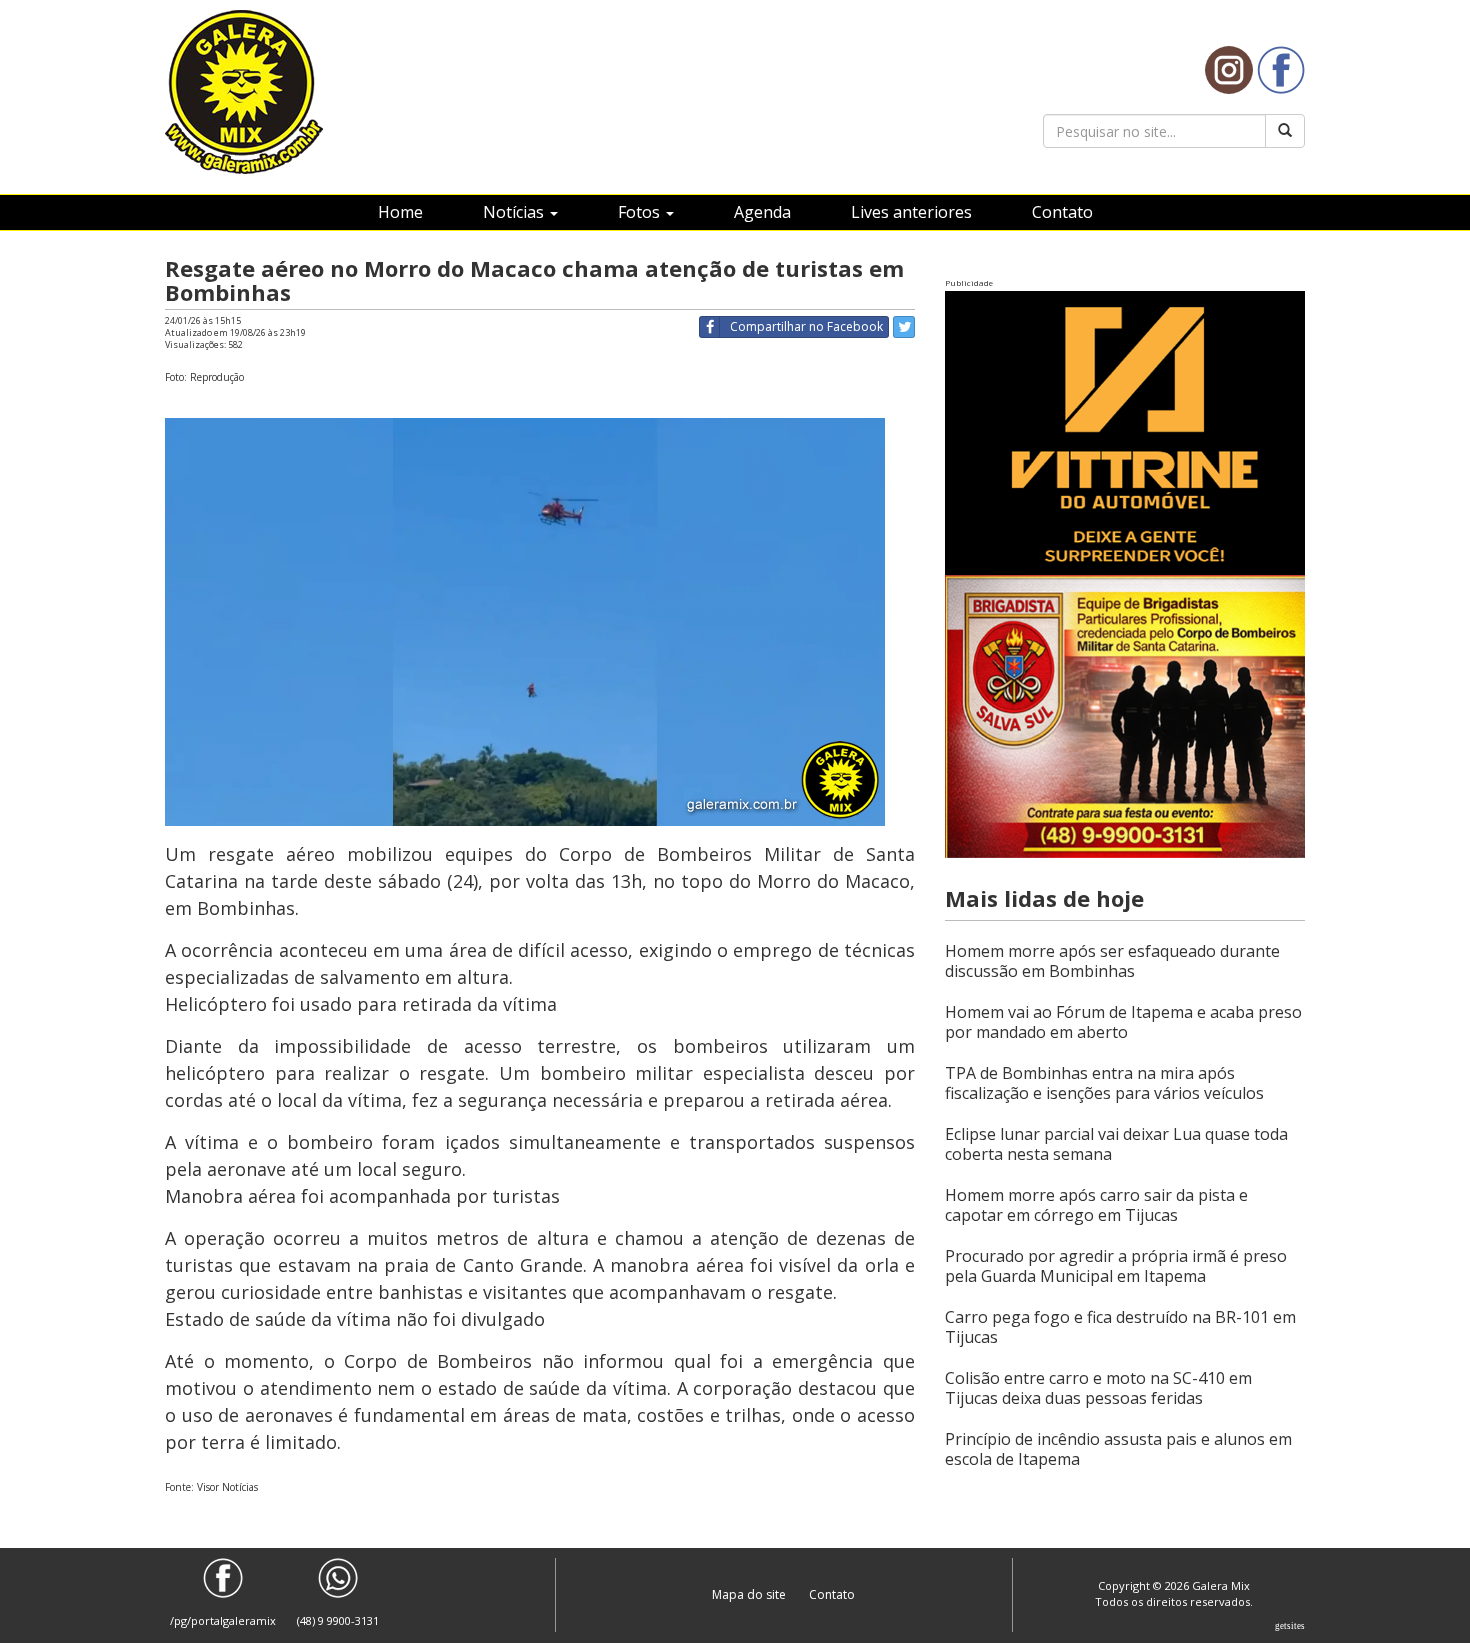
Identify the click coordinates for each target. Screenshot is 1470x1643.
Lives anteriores (911, 212)
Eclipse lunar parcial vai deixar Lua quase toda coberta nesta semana (1116, 1144)
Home (400, 212)
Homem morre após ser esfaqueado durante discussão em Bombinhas (1112, 961)
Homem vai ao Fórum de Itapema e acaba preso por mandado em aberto (1123, 1022)
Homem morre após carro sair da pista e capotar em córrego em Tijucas (1096, 1205)
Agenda (762, 212)
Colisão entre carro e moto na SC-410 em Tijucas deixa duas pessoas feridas (1098, 1388)
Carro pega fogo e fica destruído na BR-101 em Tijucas (1120, 1327)
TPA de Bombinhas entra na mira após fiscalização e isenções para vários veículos (1104, 1083)
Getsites (1290, 1626)
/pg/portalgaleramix (223, 1620)
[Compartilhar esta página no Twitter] (904, 327)
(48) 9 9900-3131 (338, 1620)
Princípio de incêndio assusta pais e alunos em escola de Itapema (1118, 1449)
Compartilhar (806, 326)
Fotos (641, 212)
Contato (1062, 212)
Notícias (515, 212)
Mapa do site (750, 1594)
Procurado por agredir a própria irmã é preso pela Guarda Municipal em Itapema (1116, 1266)
